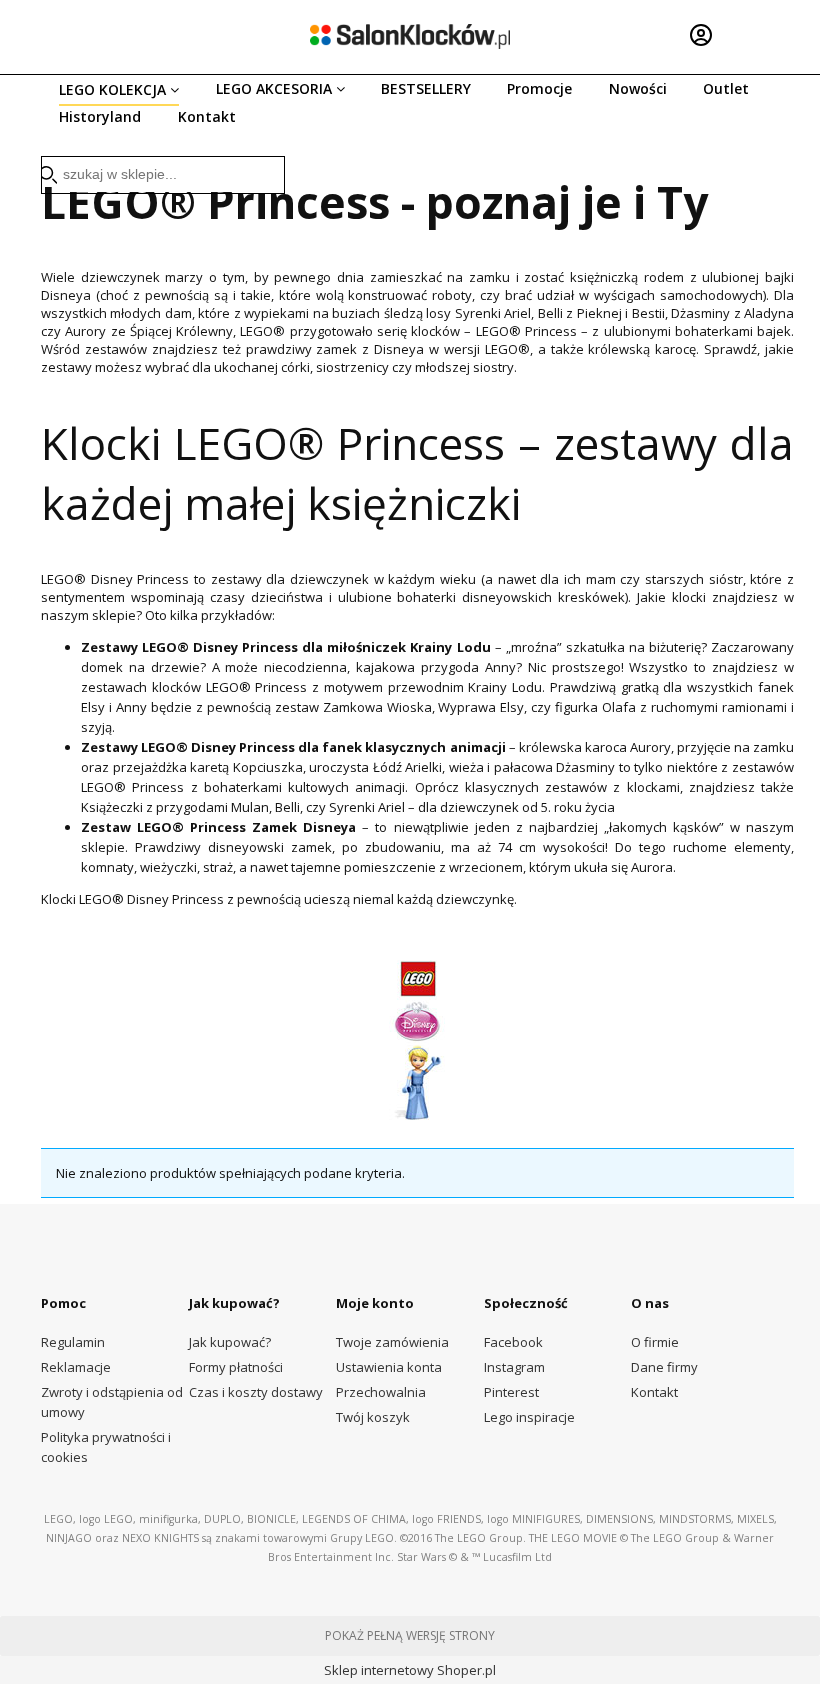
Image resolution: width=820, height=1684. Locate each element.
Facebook (513, 1342)
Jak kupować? (230, 1342)
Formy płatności (236, 1367)
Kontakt (654, 1392)
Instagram (514, 1367)
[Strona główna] (410, 36)
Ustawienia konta (389, 1367)
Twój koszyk (373, 1417)
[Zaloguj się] (701, 35)
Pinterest (511, 1392)
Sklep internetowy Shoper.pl (410, 1670)
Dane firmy (664, 1367)
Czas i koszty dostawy (256, 1392)
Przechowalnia (381, 1392)
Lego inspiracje (529, 1417)
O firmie (655, 1342)
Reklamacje (76, 1367)
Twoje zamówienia (392, 1342)
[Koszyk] (765, 35)
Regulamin (73, 1342)
